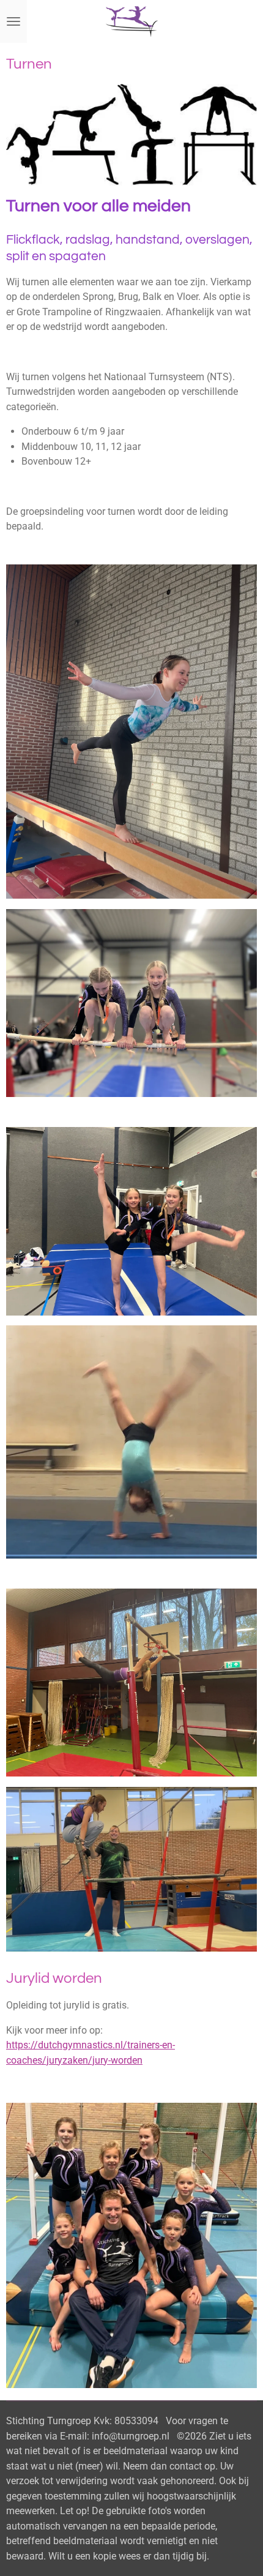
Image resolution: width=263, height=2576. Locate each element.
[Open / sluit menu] (13, 21)
